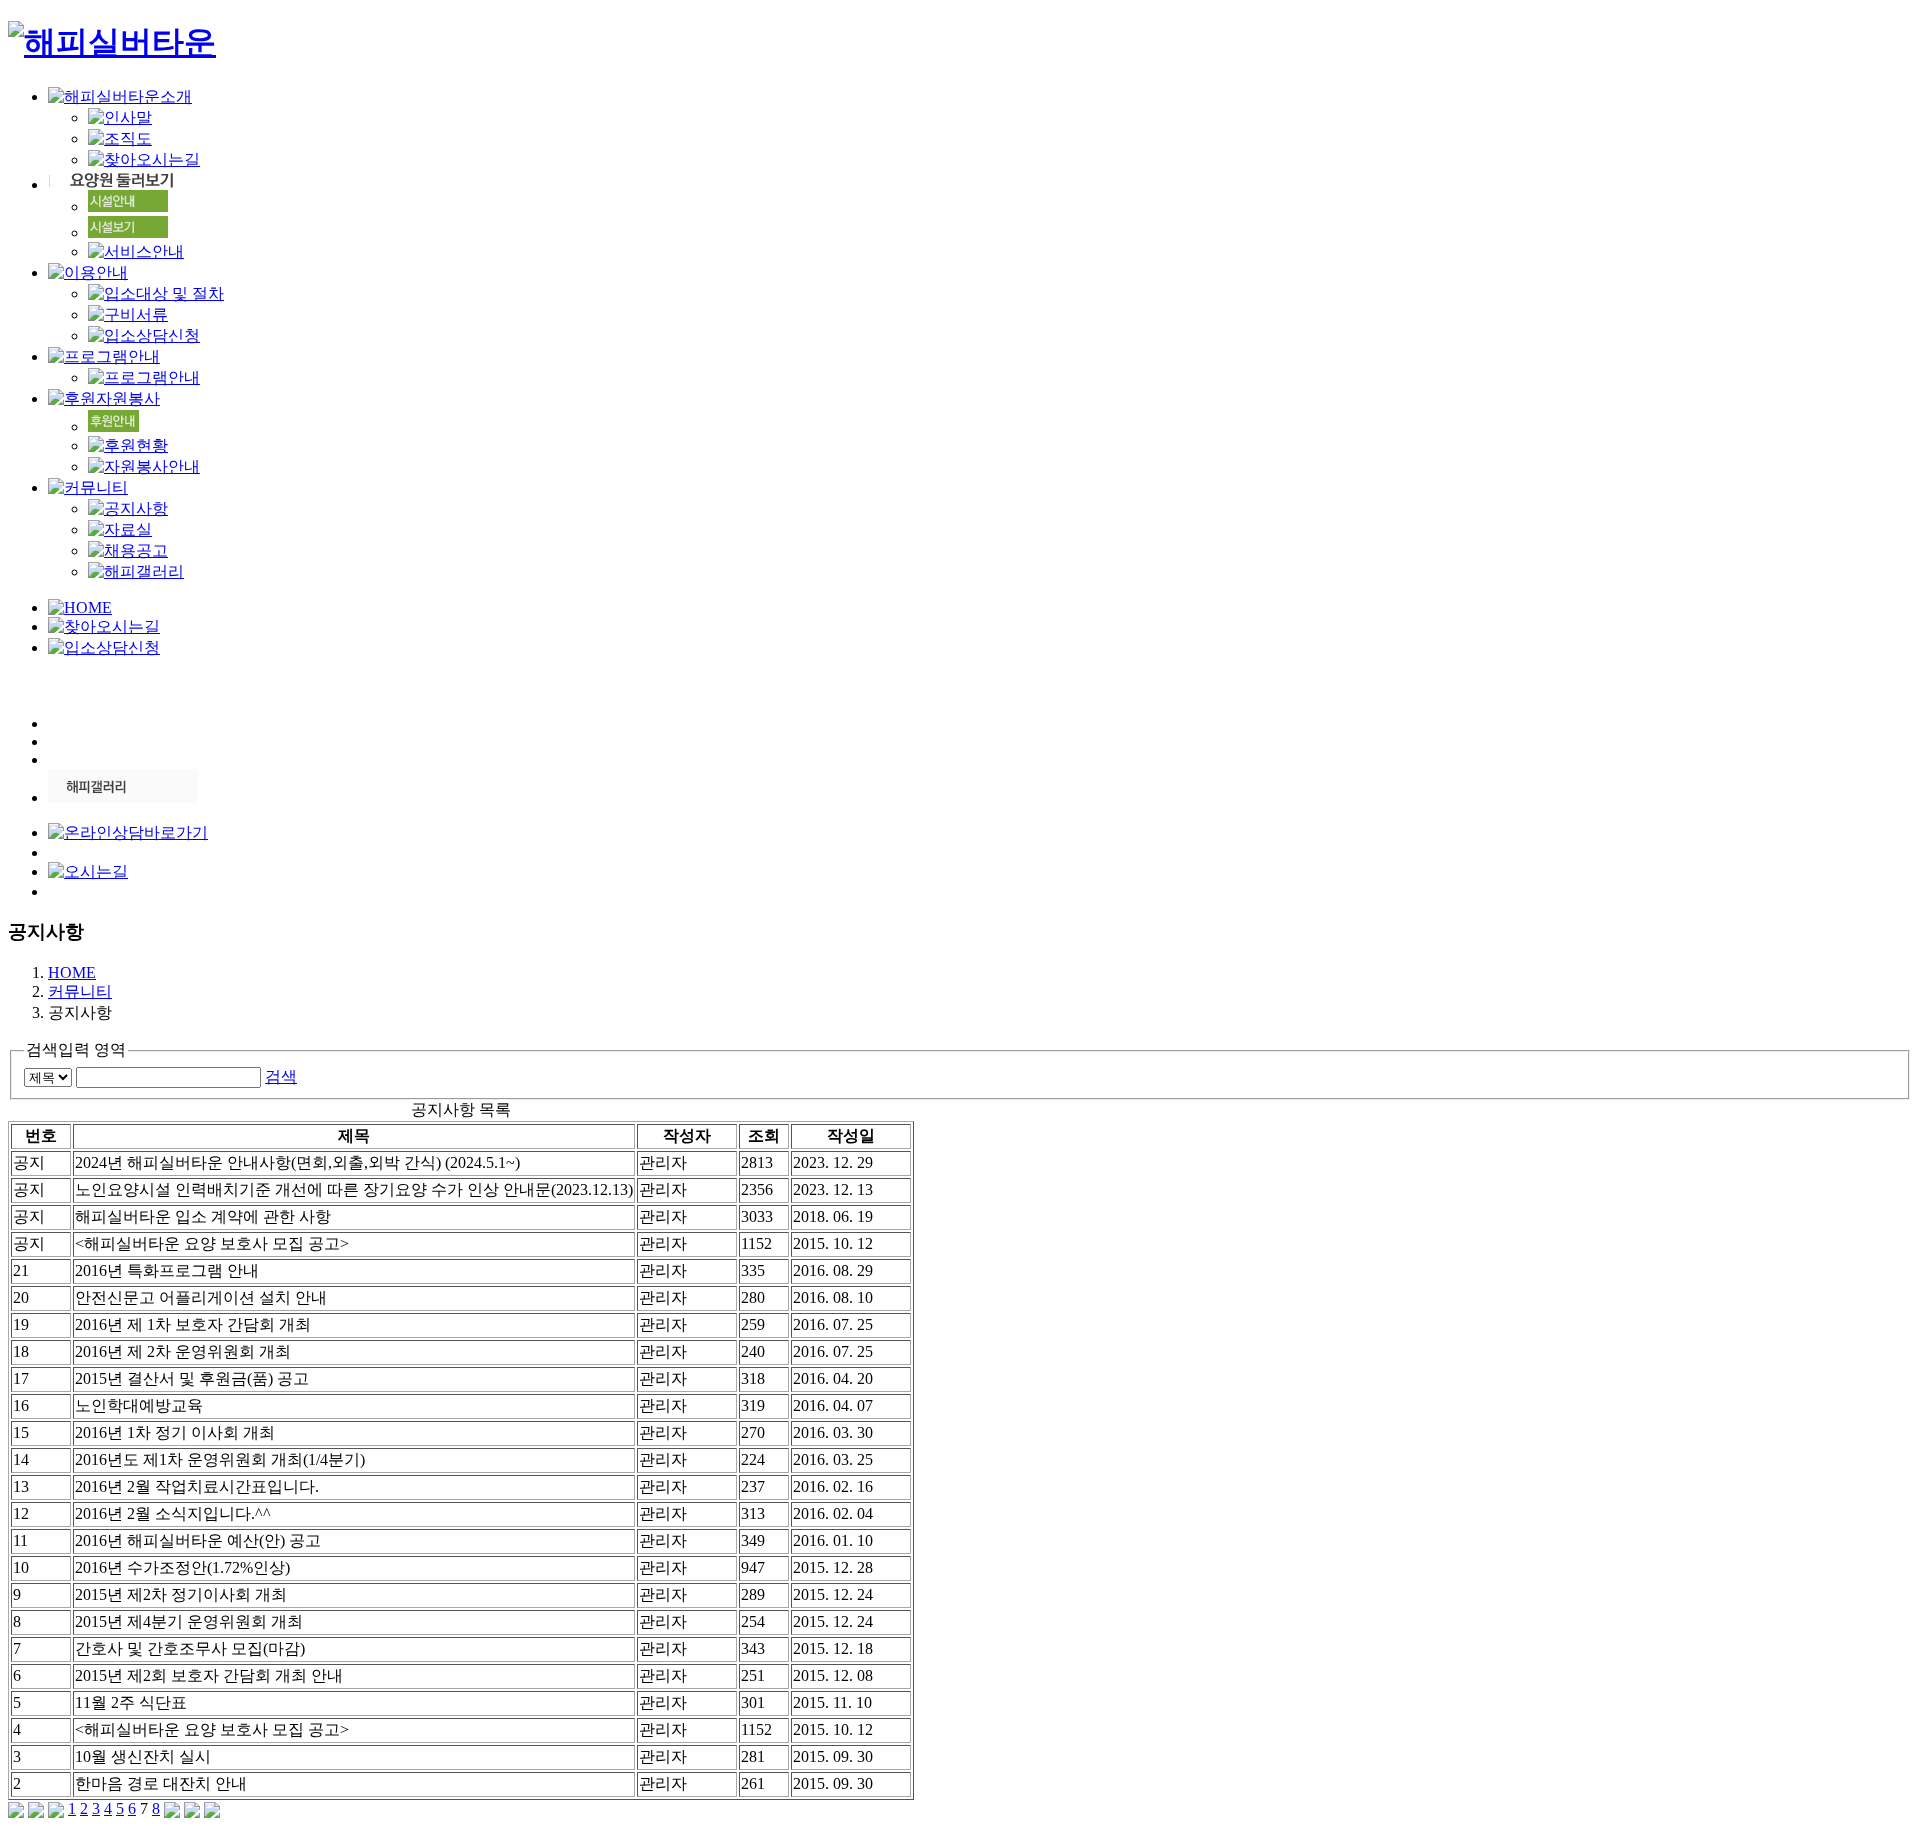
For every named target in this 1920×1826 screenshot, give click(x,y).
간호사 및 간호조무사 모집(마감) (190, 1648)
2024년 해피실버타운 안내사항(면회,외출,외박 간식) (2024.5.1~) (297, 1162)
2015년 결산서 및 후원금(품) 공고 (192, 1378)
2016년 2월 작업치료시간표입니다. (197, 1486)
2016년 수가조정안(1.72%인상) (182, 1567)
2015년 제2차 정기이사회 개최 (181, 1594)
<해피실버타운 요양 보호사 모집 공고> (212, 1243)
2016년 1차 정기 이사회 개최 (175, 1432)
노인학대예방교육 (139, 1405)
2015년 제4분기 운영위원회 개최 (189, 1621)
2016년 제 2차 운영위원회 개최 (183, 1351)
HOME (72, 972)
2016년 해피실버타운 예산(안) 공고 (198, 1540)
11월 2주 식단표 (131, 1702)
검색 (281, 1076)
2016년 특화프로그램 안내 (167, 1270)
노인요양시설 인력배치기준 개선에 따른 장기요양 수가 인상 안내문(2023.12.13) (354, 1189)
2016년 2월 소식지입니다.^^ (173, 1513)
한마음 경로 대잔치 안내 (161, 1783)
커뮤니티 (80, 991)
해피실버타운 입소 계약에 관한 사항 (203, 1216)
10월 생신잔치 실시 (143, 1756)
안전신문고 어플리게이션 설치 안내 (201, 1297)
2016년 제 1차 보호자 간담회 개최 (193, 1324)
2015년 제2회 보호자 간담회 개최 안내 (209, 1675)
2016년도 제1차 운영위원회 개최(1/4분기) (220, 1459)
